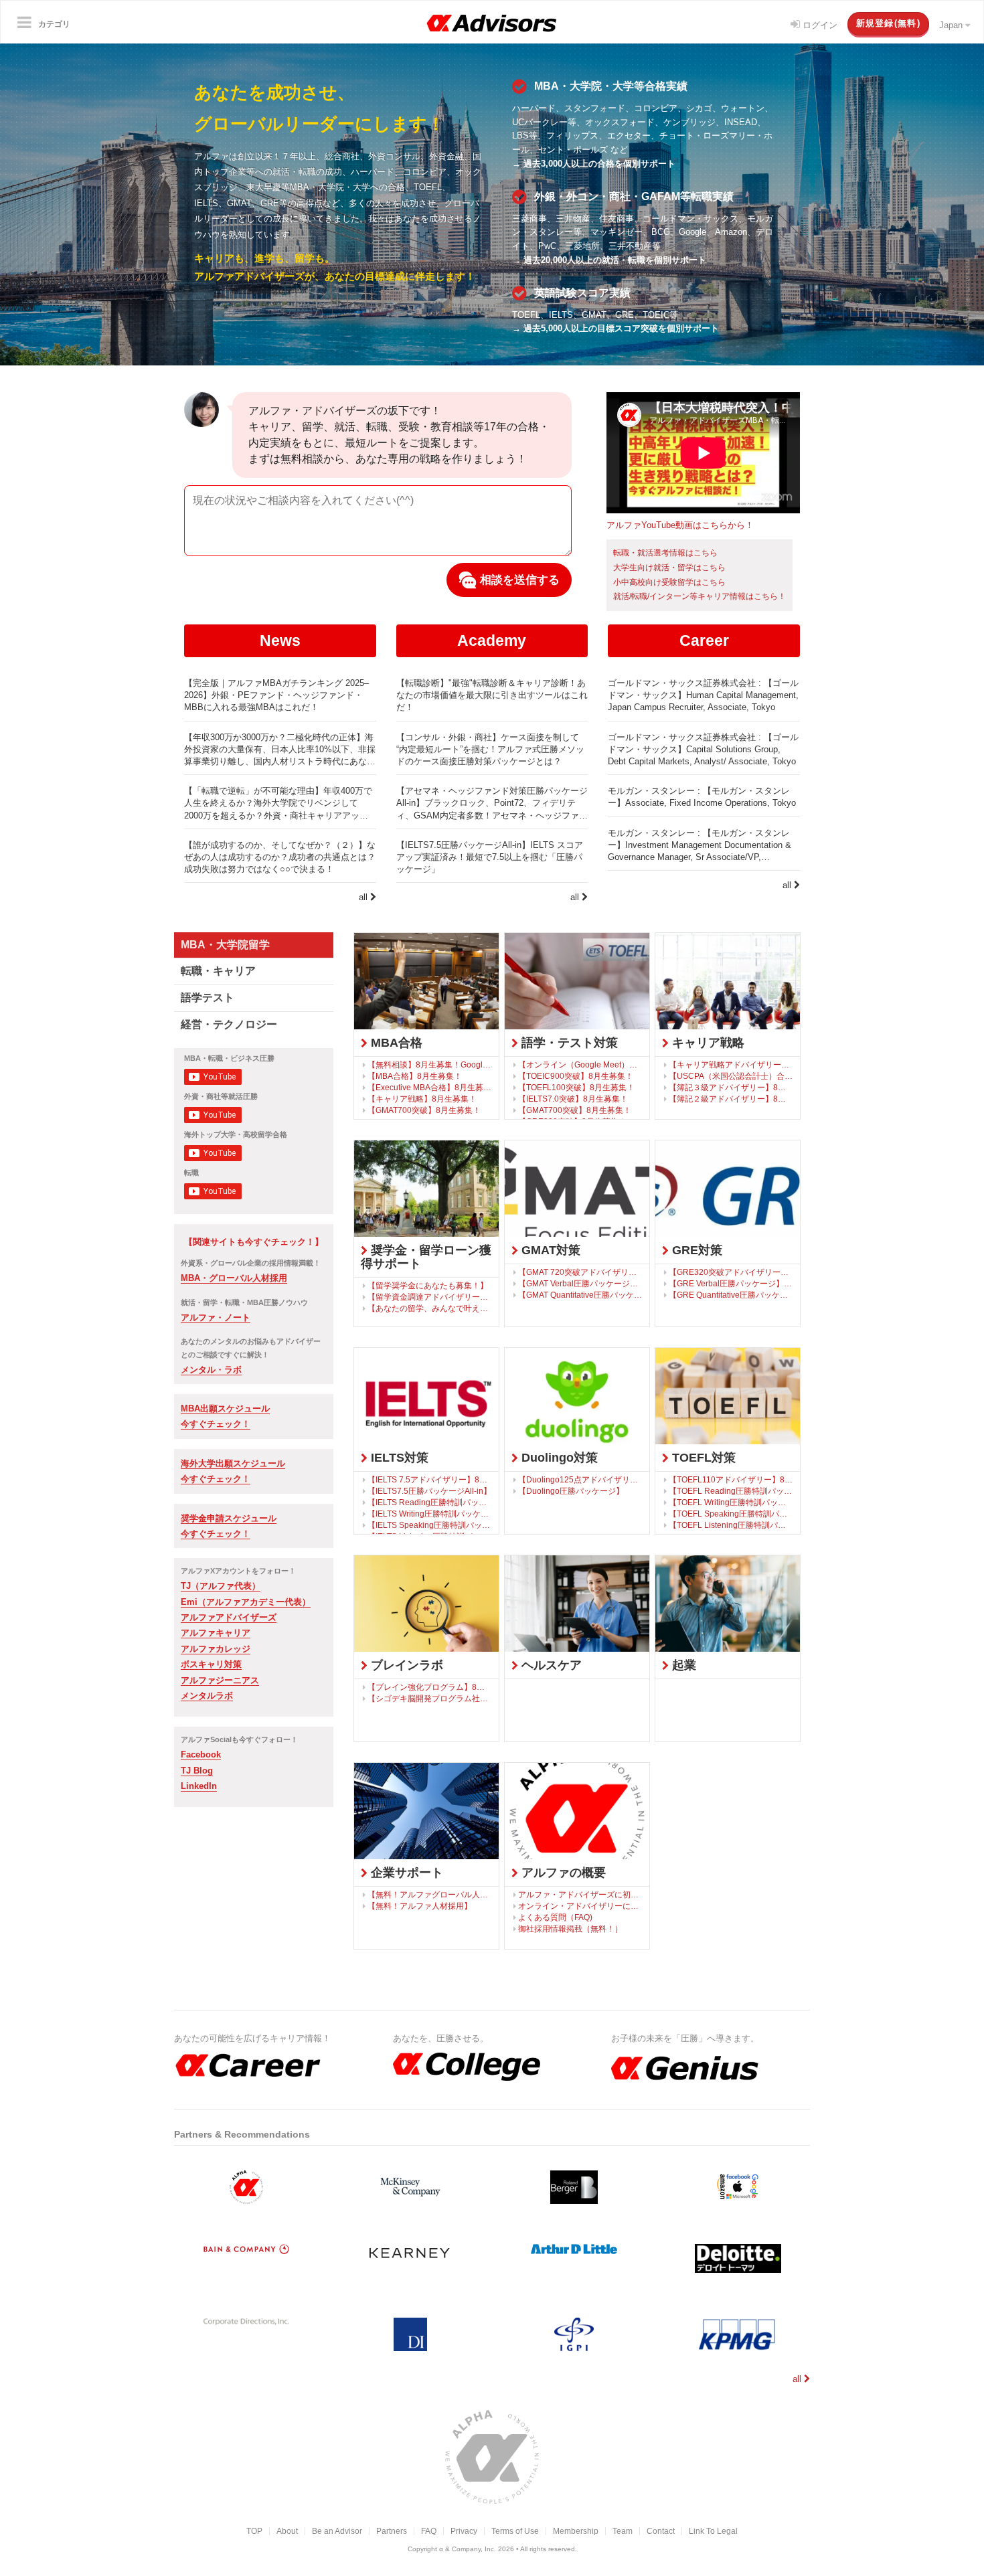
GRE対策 (695, 1250)
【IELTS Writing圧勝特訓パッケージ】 (430, 1514)
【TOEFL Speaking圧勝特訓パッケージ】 (731, 1514)
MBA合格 (395, 1043)
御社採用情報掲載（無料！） (570, 1928)
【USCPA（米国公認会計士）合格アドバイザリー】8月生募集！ (731, 1076)
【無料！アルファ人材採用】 (420, 1906)
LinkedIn (199, 1786)
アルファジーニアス (220, 1680)
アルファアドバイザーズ (229, 1617)
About (287, 2531)
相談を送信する (518, 580)
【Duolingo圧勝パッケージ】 (571, 1491)
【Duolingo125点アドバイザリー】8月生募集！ (580, 1479)
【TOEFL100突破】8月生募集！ (576, 1087)
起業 (682, 1665)
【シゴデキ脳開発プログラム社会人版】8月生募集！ (430, 1698)
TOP (254, 2531)
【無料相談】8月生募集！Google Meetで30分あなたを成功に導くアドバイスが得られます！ (430, 1064)
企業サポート (405, 1873)
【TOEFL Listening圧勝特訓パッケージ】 (731, 1525)
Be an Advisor (337, 2531)
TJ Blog (197, 1771)
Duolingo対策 (558, 1458)
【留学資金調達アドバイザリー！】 (430, 1297)
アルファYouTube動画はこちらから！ (680, 525)
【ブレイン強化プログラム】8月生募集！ (430, 1687)
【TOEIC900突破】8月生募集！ (576, 1076)
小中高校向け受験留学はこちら (669, 582)
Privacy (464, 2531)
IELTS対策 (398, 1458)
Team (623, 2531)
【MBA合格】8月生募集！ (415, 1076)
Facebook (201, 1754)
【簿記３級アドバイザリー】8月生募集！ (731, 1087)
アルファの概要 (562, 1873)
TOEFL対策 (702, 1458)
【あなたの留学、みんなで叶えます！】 (430, 1308)
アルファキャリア (216, 1633)
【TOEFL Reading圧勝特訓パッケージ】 (731, 1491)
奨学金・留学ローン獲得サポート (426, 1257)
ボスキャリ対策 (211, 1664)
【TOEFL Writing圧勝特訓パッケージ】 (731, 1502)
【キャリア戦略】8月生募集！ (422, 1099)
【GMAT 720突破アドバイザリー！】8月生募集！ (580, 1272)
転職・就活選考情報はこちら (665, 553)
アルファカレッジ (216, 1649)
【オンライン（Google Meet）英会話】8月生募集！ (580, 1064)
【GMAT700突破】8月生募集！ (424, 1110)
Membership (576, 2531)
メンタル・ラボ (211, 1370)
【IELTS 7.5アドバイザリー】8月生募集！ (430, 1479)
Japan (952, 25)
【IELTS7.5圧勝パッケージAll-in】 (429, 1491)
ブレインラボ (405, 1665)
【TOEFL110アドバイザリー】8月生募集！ (731, 1479)
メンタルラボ (207, 1696)
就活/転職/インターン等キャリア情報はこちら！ (700, 596)
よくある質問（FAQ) (555, 1917)
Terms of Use (515, 2531)
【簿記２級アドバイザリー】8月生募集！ (731, 1099)
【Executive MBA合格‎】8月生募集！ (430, 1087)
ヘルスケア (550, 1665)
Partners (392, 2531)
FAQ (429, 2531)
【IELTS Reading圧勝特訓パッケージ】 (430, 1502)
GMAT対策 (549, 1250)
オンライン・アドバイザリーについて (580, 1906)
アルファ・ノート (216, 1317)
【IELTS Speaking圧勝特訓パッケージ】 (430, 1525)
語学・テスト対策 (568, 1043)
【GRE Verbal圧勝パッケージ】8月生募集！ (731, 1283)
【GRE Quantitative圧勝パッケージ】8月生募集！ (731, 1295)
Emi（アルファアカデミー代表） (246, 1602)
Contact (661, 2531)
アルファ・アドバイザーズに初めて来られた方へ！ (580, 1894)
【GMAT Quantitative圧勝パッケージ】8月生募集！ (580, 1295)
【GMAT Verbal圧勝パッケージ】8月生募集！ (580, 1283)
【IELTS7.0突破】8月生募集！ (573, 1099)
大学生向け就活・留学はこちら (669, 568)
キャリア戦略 (707, 1043)
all (364, 897)
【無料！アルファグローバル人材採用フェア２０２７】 (430, 1894)
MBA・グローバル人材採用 (234, 1278)
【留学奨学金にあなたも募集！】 (428, 1285)
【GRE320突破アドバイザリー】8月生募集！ (731, 1272)
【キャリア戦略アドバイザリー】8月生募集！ (731, 1064)
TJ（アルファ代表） (221, 1586)
